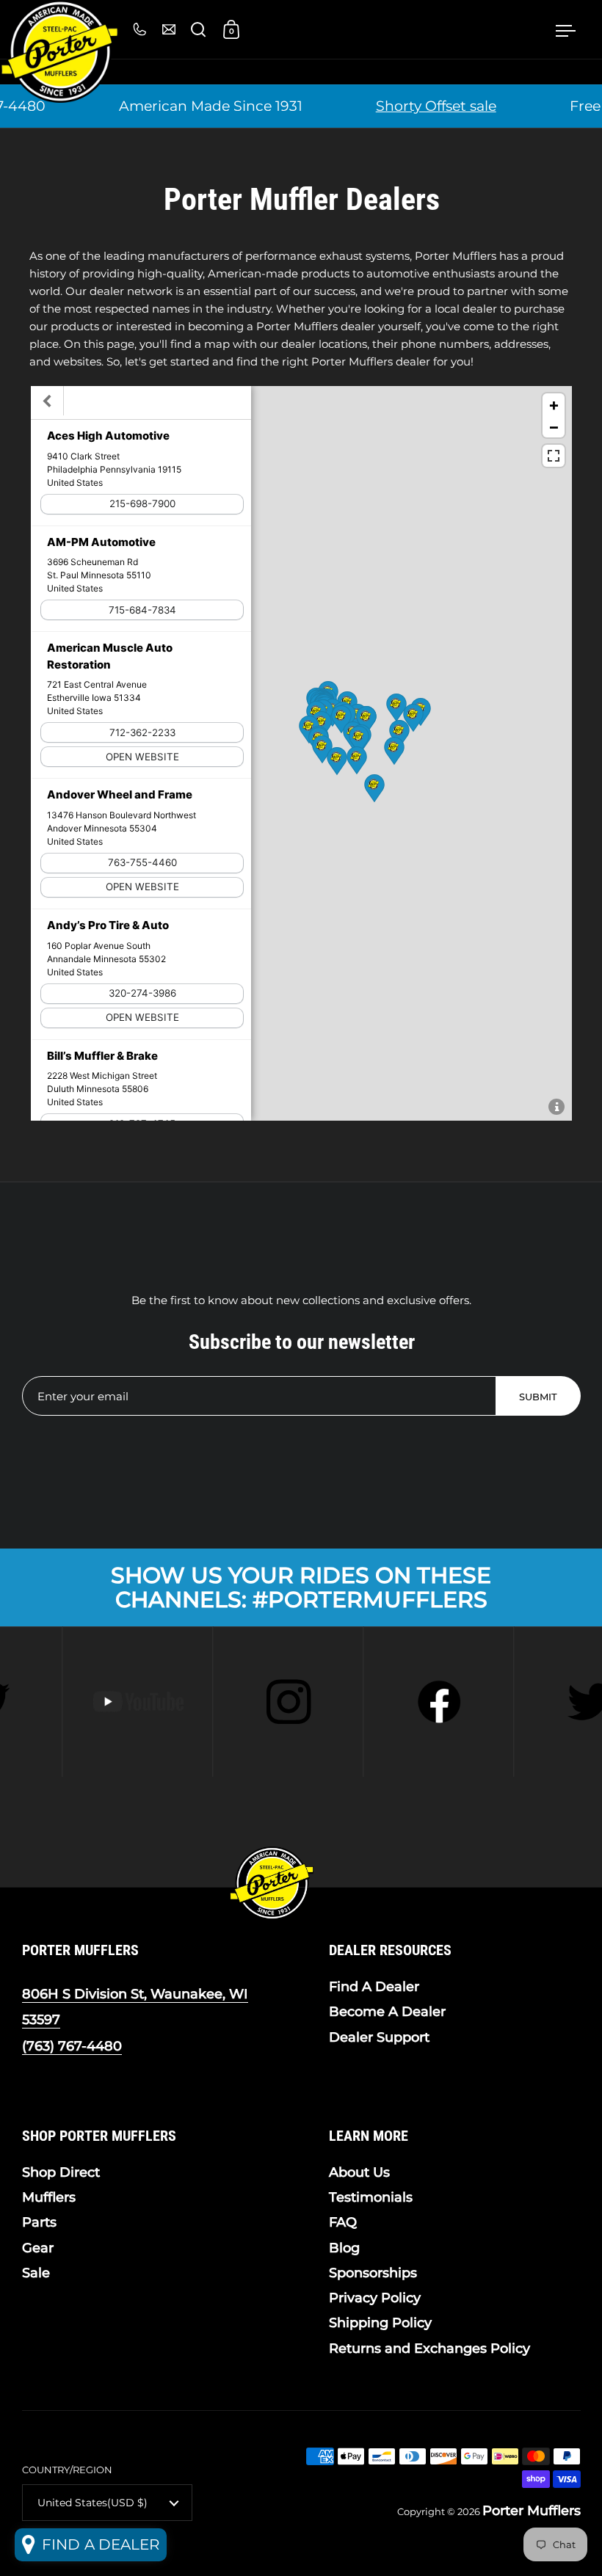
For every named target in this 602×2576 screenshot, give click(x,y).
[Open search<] (199, 30)
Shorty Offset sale (424, 106)
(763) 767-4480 (72, 2046)
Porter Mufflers (532, 2511)
